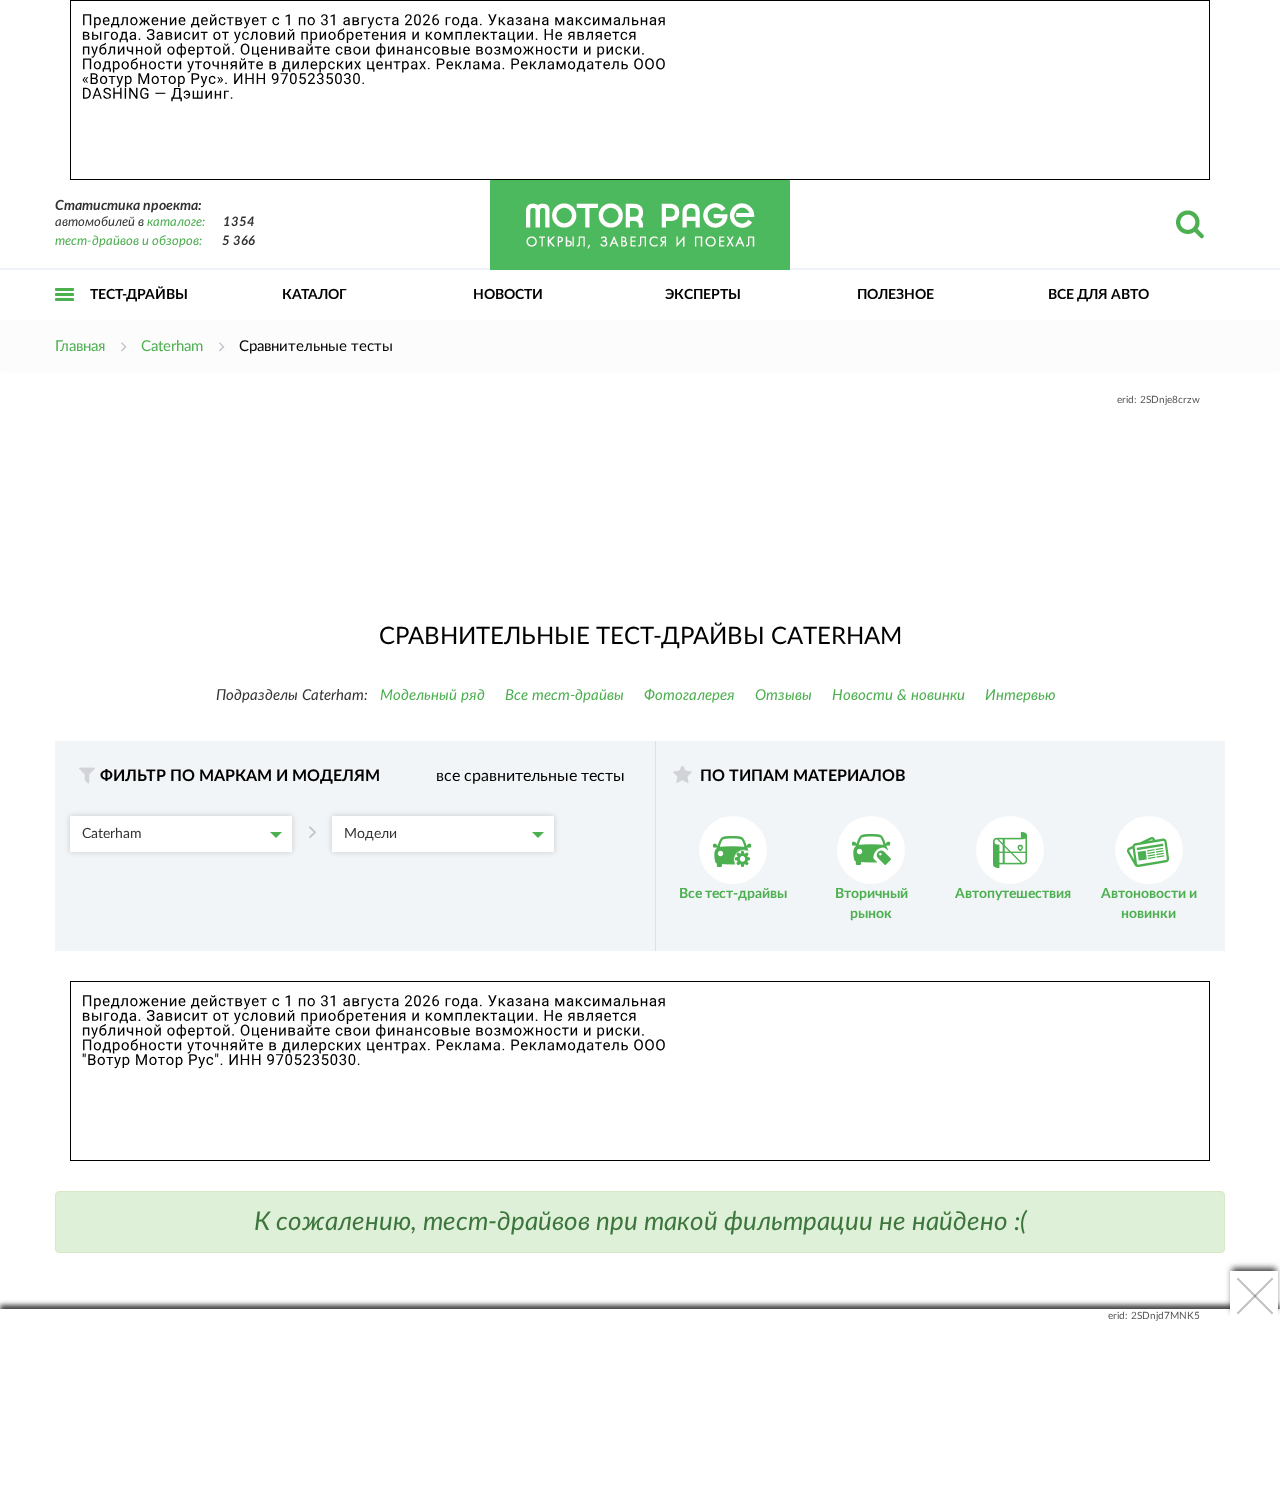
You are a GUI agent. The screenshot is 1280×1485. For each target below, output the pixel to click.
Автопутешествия (1013, 894)
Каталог (314, 295)
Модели (370, 834)
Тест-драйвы (139, 295)
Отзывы (783, 695)
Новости (508, 295)
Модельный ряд (432, 695)
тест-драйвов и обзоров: (128, 241)
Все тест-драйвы (564, 695)
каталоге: (176, 222)
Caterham (112, 834)
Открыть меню (65, 316)
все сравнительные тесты (530, 776)
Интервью (1020, 695)
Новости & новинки (898, 695)
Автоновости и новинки (1149, 904)
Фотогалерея (689, 695)
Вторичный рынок (871, 904)
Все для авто (1098, 295)
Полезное (895, 295)
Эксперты (703, 295)
